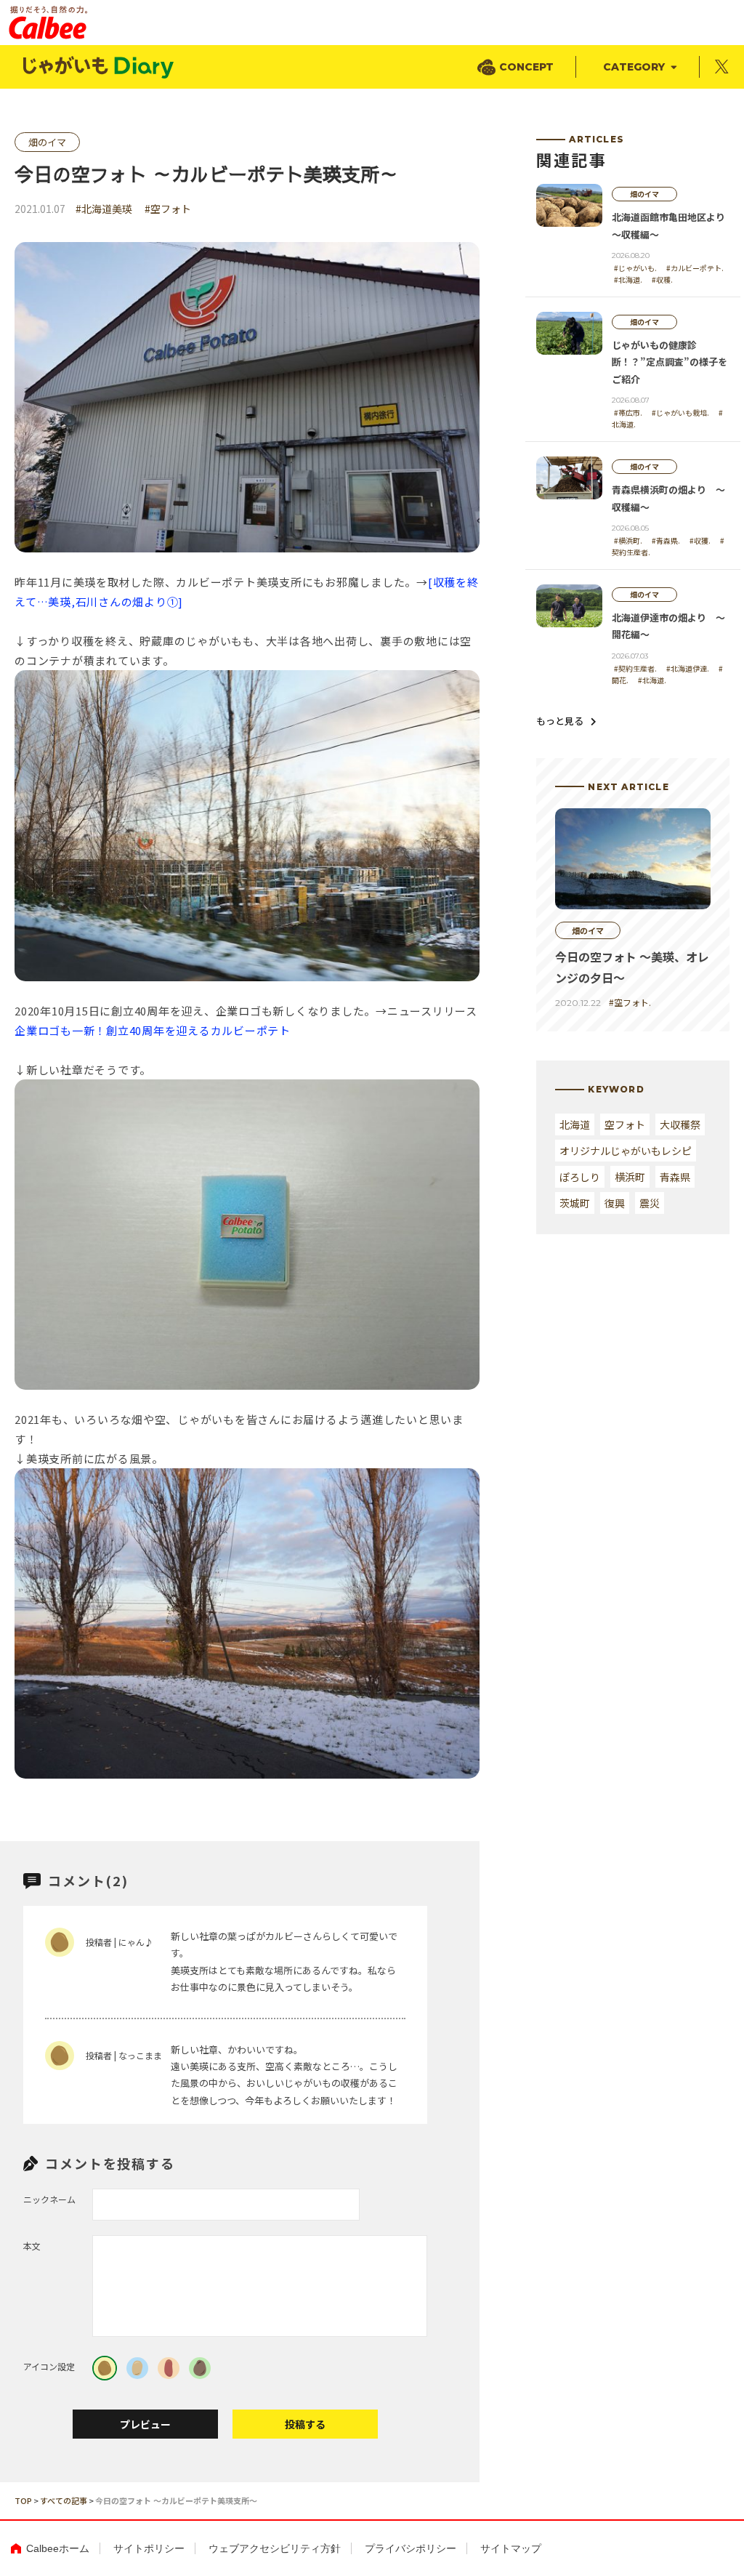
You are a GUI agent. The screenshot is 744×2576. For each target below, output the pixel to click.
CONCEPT (526, 67)
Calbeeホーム (58, 2548)
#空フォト (168, 209)
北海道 (575, 1124)
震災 (650, 1203)
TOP (23, 2500)
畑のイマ (47, 142)
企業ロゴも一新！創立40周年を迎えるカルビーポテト (153, 1030)
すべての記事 (64, 2500)
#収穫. (662, 279)
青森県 (675, 1177)
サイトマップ (511, 2548)
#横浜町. (628, 540)
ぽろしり (580, 1177)
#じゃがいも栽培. (680, 412)
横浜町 (630, 1177)
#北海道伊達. (688, 668)
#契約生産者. (635, 668)
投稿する (305, 2424)
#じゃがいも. (635, 268)
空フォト (625, 1124)
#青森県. (666, 540)
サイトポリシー (149, 2548)
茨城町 (575, 1203)
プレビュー (145, 2424)
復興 (615, 1203)
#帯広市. (628, 412)
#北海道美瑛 (104, 209)
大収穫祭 (680, 1124)
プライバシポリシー (411, 2548)
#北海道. (628, 279)
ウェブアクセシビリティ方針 (275, 2548)
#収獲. (700, 540)
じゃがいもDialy (100, 67)
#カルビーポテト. (695, 268)
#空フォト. (630, 1002)
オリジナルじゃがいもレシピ (626, 1151)
